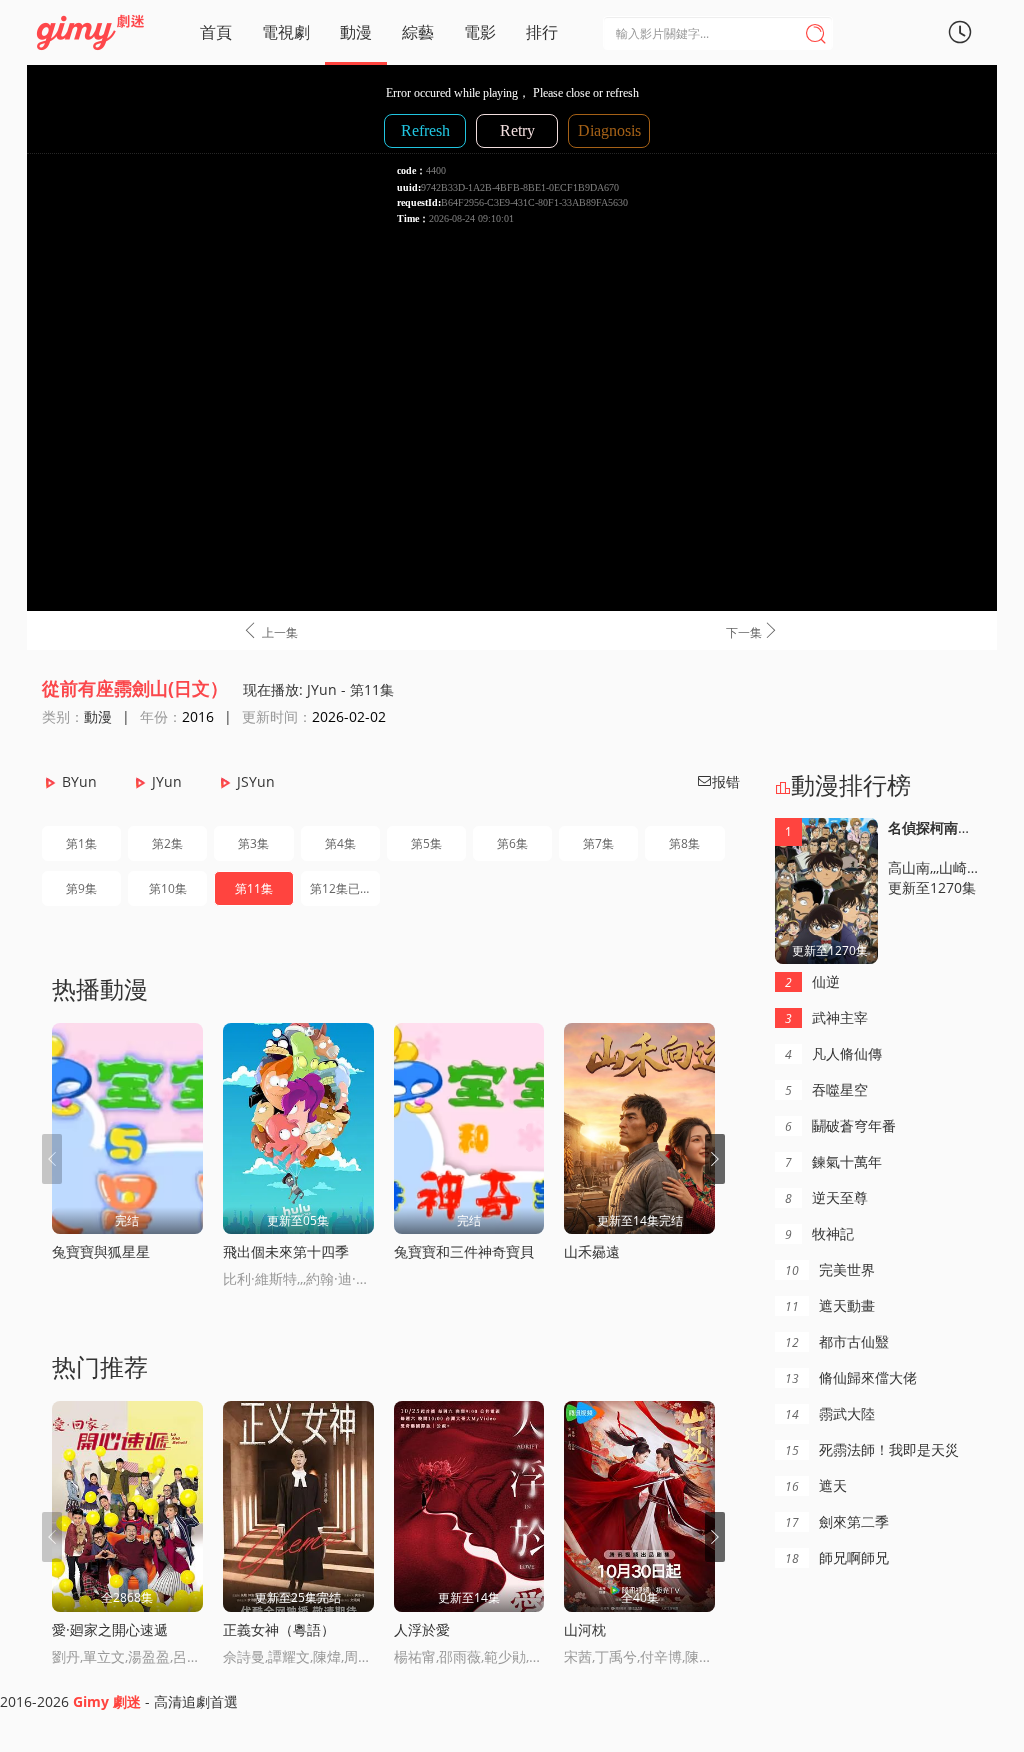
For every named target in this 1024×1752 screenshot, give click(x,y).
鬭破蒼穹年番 (840, 1125)
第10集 (168, 888)
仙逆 (812, 981)
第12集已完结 (345, 888)
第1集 (81, 843)
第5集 (426, 843)
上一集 (269, 631)
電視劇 (286, 32)
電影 (480, 32)
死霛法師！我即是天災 (872, 1449)
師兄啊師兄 (837, 1557)
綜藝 (418, 32)
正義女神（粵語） (279, 1629)
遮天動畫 (830, 1305)
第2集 (167, 843)
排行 (542, 32)
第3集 (253, 843)
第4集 (340, 843)
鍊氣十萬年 (833, 1161)
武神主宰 (826, 1017)
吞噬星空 (826, 1089)
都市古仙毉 (837, 1341)
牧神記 (819, 1233)
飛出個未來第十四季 (286, 1251)
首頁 (216, 32)
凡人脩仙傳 (833, 1053)
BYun (79, 781)
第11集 (254, 888)
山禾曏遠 (592, 1251)
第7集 (598, 843)
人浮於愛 (422, 1629)
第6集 (512, 843)
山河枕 (585, 1629)
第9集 (81, 888)
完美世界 (830, 1269)
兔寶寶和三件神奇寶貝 (464, 1251)
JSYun (256, 781)
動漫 (356, 32)
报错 (718, 781)
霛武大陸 (830, 1413)
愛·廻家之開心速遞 (110, 1629)
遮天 (816, 1485)
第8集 (684, 843)
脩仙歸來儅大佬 (851, 1377)
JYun (167, 781)
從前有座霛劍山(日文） (135, 688)
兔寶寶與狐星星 (101, 1251)
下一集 (753, 631)
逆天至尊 (826, 1197)
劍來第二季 (837, 1521)
